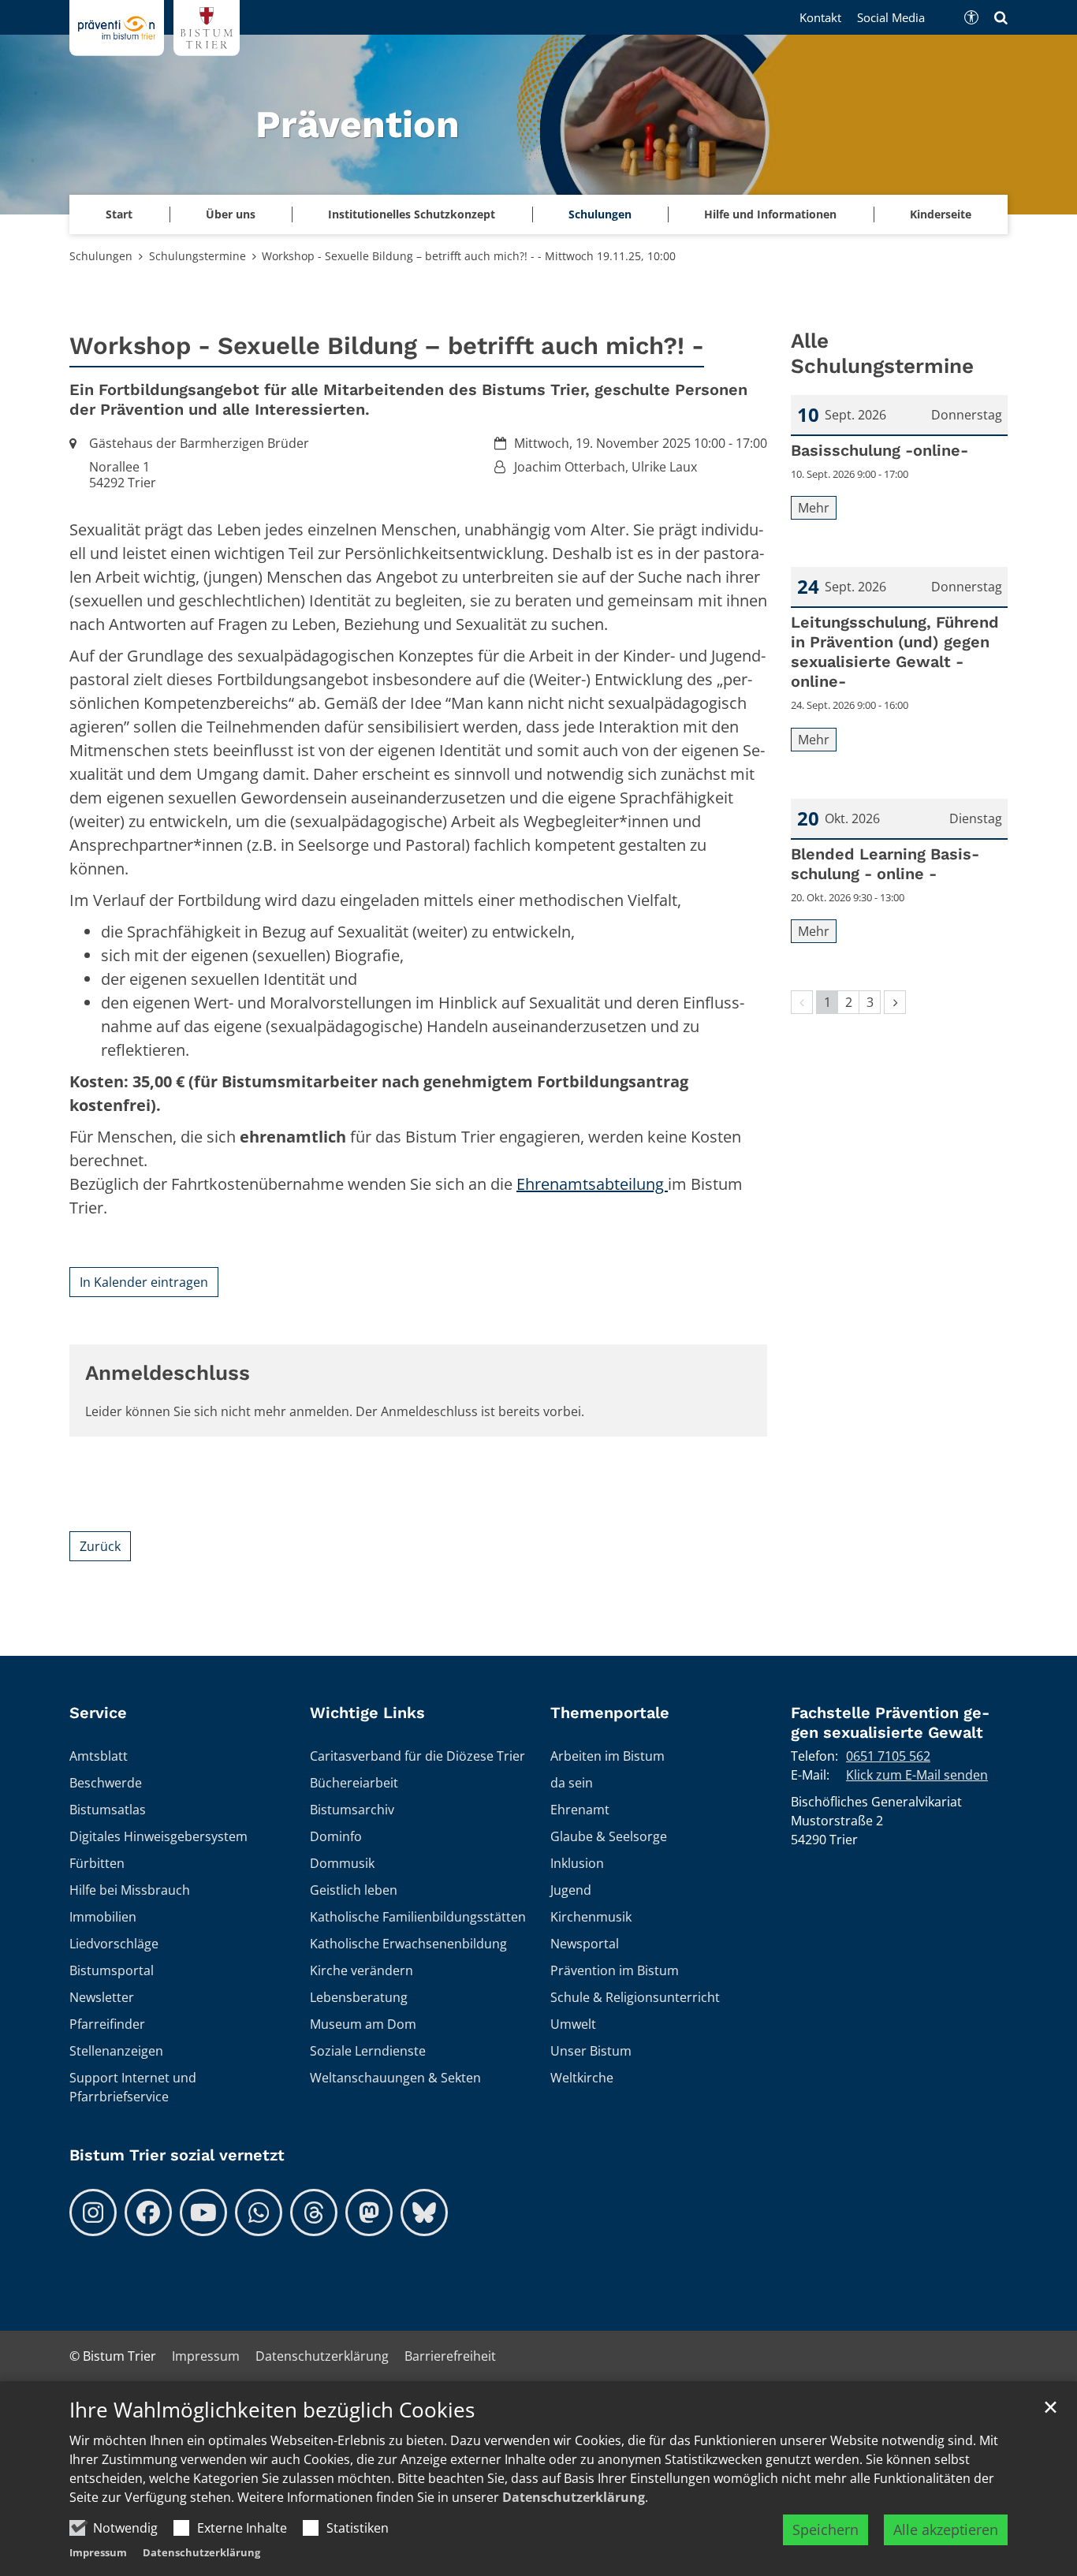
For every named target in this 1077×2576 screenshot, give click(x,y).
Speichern (825, 2529)
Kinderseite (941, 214)
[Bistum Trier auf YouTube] (203, 2213)
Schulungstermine (198, 256)
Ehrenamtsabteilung (592, 1184)
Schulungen (101, 256)
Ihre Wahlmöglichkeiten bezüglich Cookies (272, 2410)
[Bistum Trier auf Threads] (314, 2213)
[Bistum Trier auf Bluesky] (424, 2213)
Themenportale (610, 1713)
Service (98, 1713)
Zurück (100, 1546)
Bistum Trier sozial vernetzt (177, 2155)
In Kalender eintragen (144, 1282)
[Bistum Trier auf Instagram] (93, 2213)
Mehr (814, 508)
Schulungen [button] (600, 214)
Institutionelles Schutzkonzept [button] (412, 214)
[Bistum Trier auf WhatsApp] (259, 2213)
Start (119, 214)
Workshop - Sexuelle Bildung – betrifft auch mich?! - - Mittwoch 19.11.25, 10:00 (469, 256)
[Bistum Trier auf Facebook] (148, 2213)
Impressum (98, 2552)
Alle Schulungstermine (882, 354)
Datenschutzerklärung (574, 2497)
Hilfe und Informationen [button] (770, 214)
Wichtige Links (367, 1713)
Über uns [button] (231, 214)
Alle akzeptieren (946, 2529)
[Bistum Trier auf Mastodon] (369, 2213)
